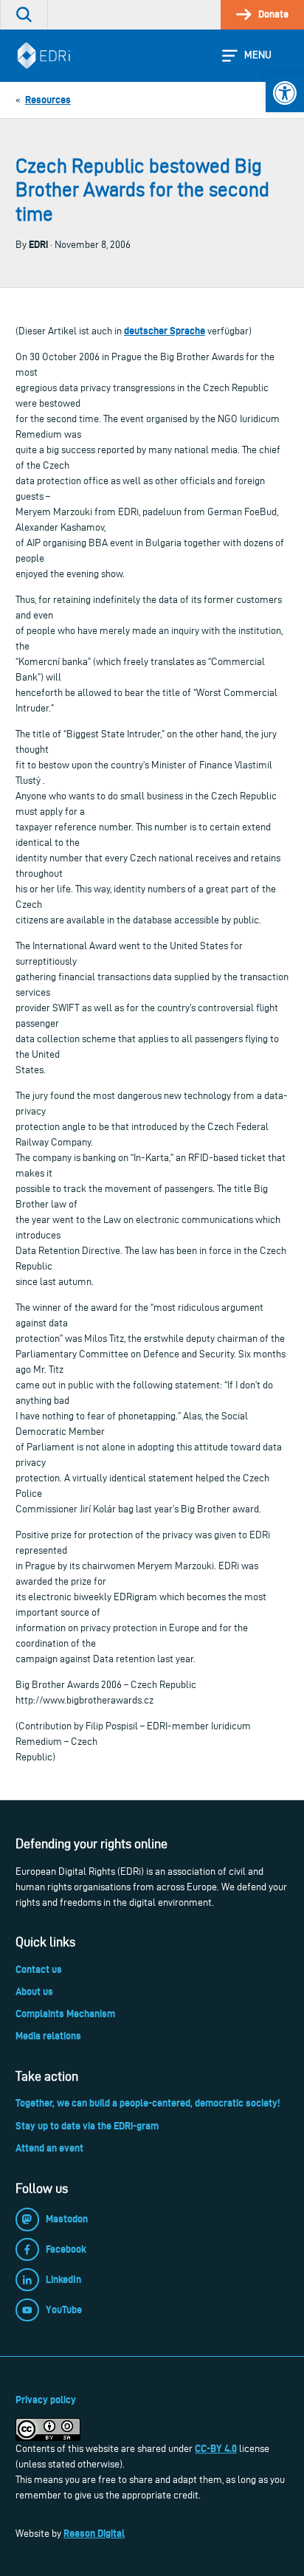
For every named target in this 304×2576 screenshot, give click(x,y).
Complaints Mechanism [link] (65, 2014)
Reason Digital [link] (94, 2533)
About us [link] (34, 1991)
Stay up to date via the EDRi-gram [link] (87, 2126)
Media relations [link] (48, 2036)
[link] (285, 93)
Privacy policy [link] (46, 2400)
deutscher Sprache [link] (165, 331)
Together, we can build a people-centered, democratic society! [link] (148, 2103)
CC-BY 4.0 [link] (216, 2448)
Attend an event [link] (49, 2148)
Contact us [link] (39, 1969)
